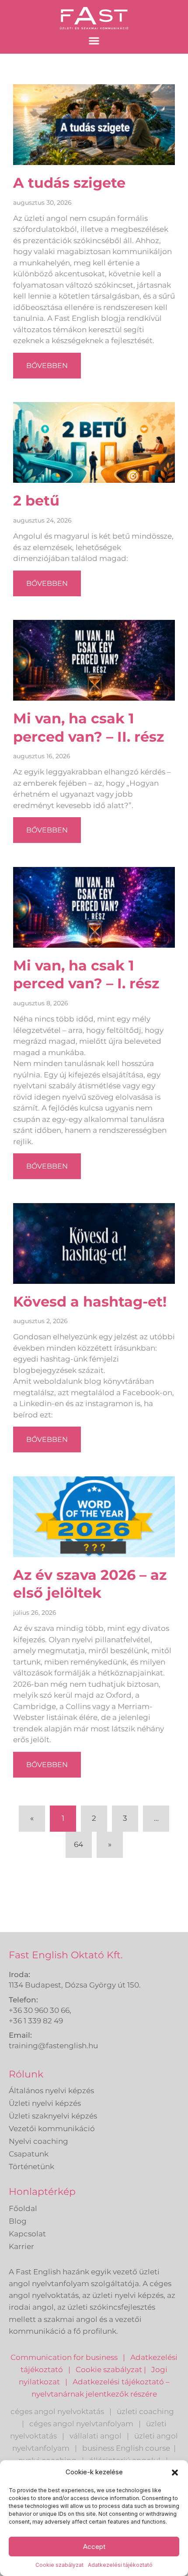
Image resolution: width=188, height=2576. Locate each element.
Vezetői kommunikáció (52, 2129)
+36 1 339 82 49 (36, 2021)
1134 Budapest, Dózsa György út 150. (75, 1985)
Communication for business (64, 2357)
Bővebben (47, 366)
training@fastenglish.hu (53, 2046)
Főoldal (23, 2208)
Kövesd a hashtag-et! (90, 1302)
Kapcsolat (27, 2234)
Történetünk (31, 2167)
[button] (175, 2473)
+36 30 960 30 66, (40, 2010)
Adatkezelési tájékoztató (120, 2565)
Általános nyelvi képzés (51, 2091)
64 (83, 1840)
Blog (18, 2221)
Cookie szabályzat (59, 2565)
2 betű (36, 500)
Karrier (21, 2246)
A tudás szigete (69, 183)
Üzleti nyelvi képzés (45, 2103)
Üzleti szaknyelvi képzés (53, 2116)
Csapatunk (29, 2154)
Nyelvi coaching (38, 2141)
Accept (94, 2547)
